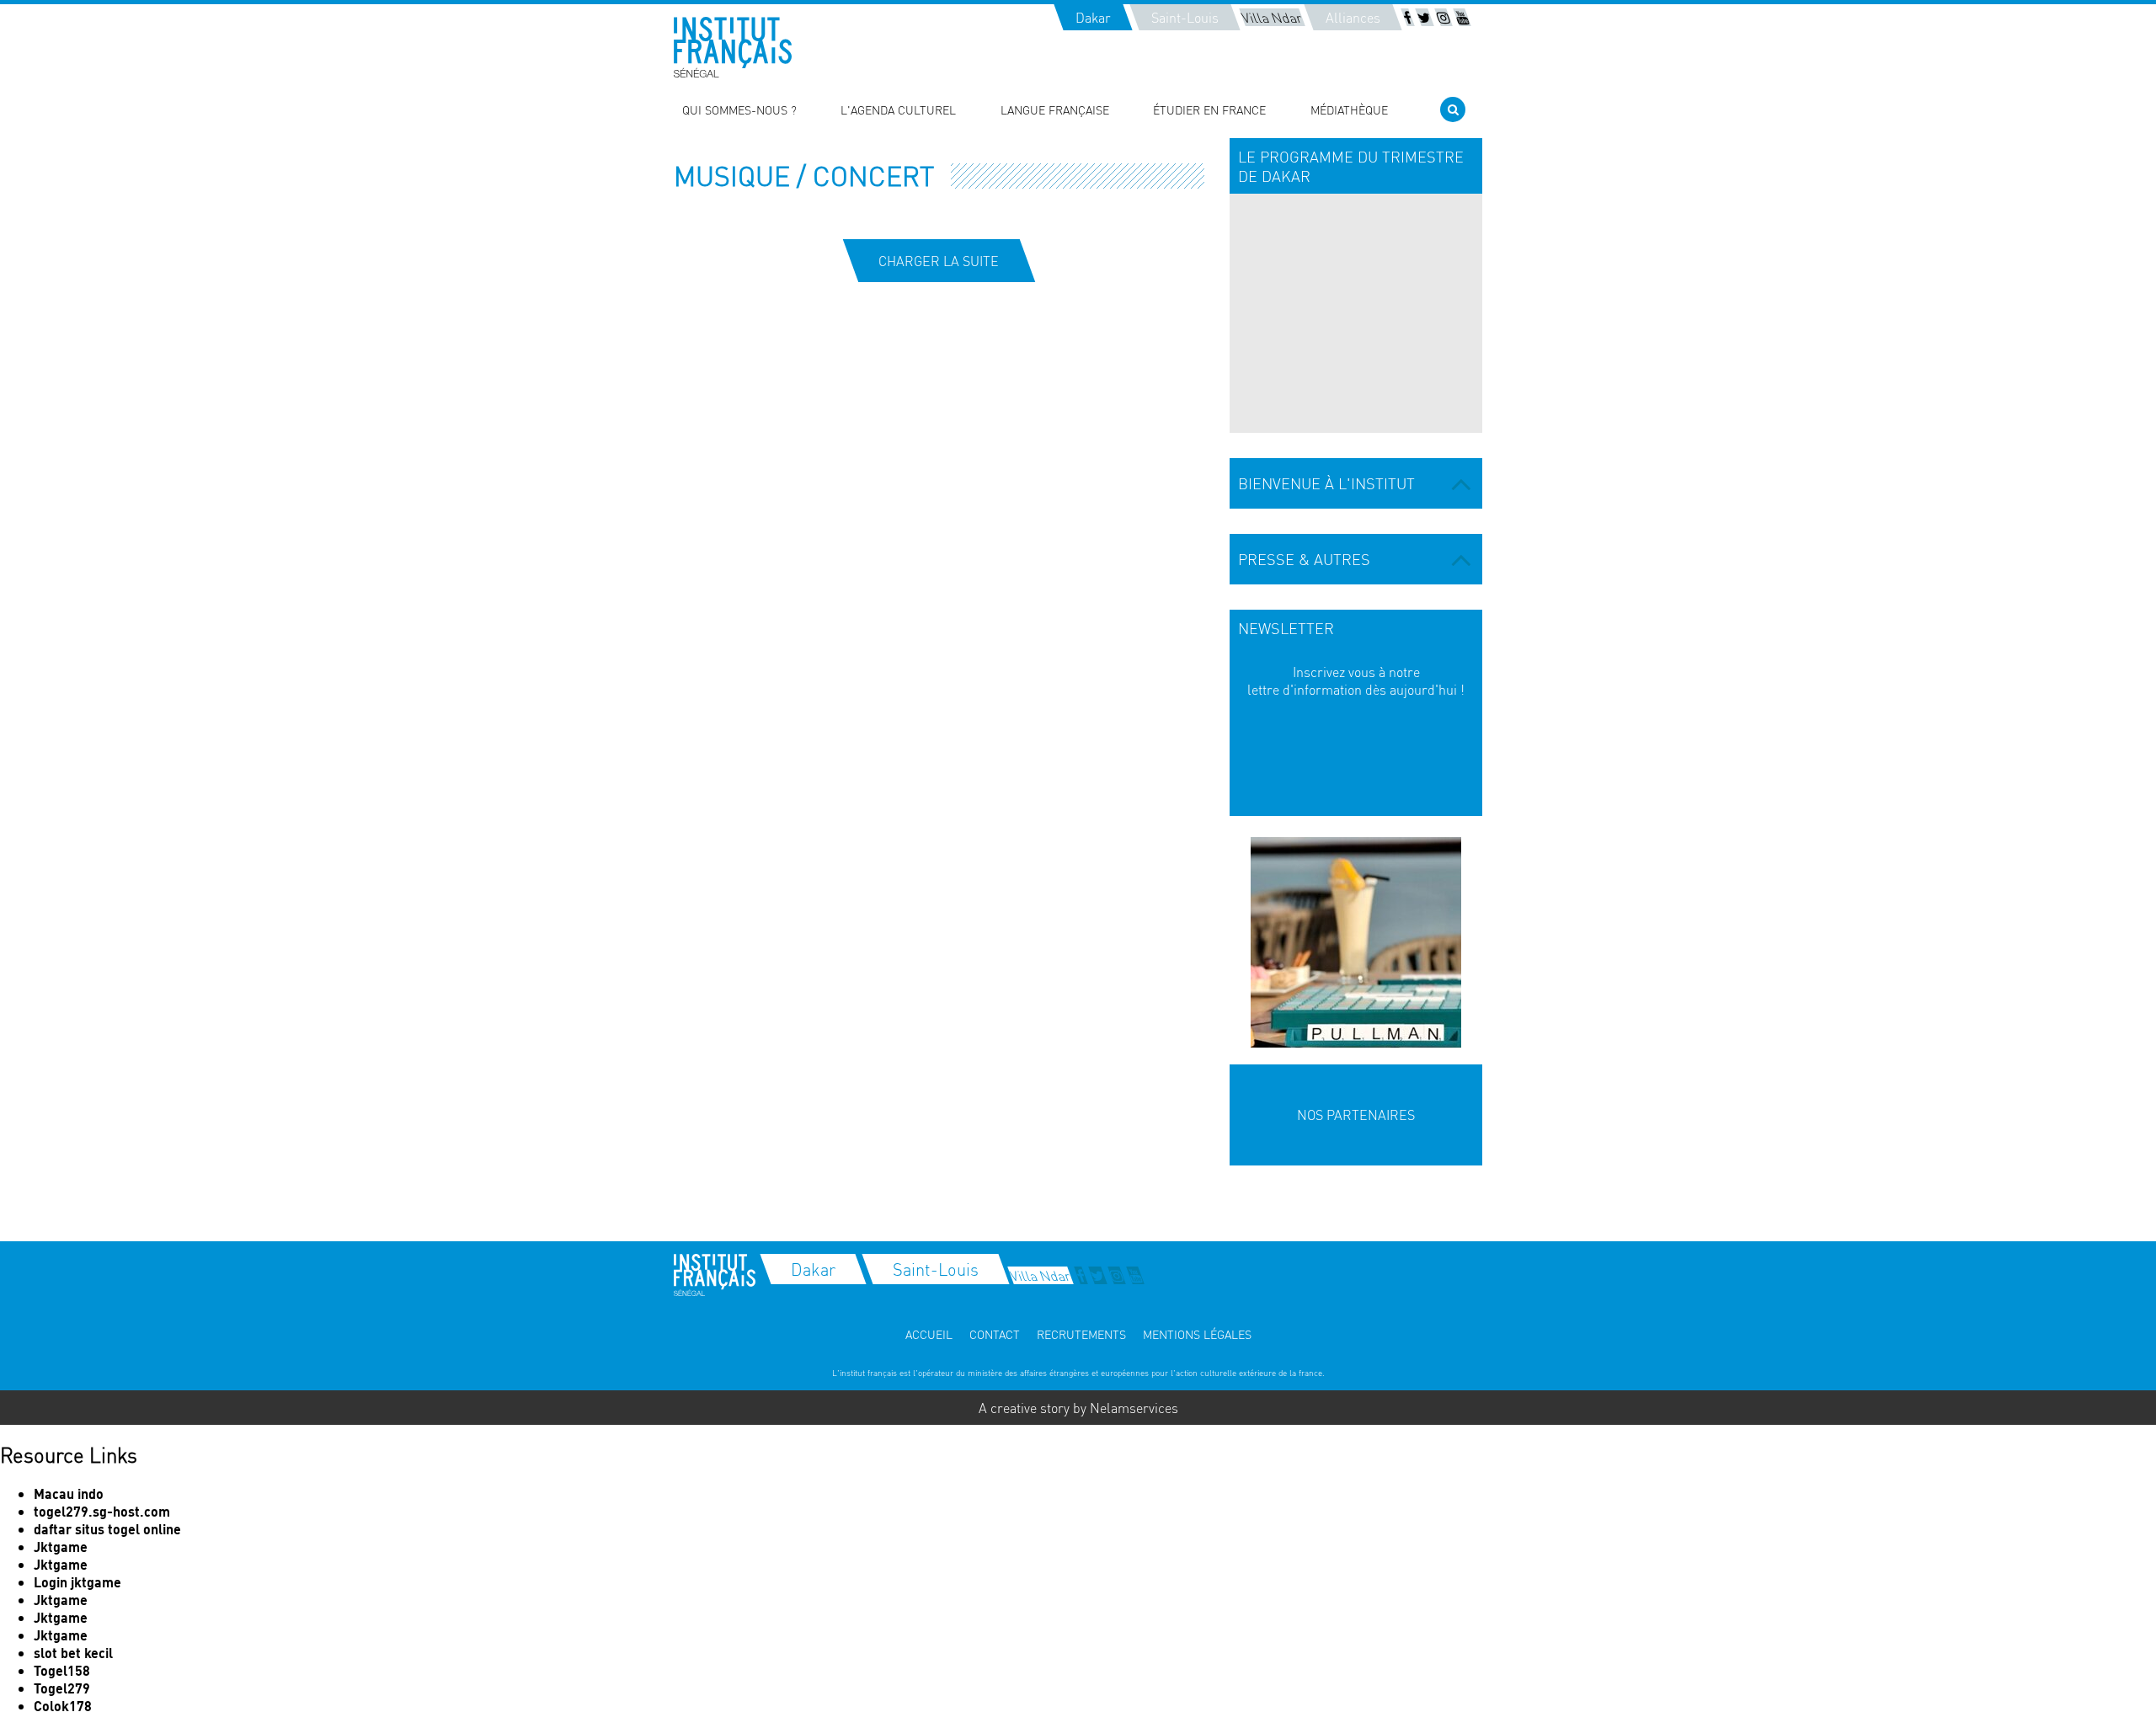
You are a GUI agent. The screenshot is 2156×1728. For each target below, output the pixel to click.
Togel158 (62, 1670)
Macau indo (69, 1493)
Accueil (929, 1334)
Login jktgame (77, 1582)
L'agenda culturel (898, 109)
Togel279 (62, 1688)
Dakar (1093, 17)
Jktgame (61, 1547)
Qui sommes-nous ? (739, 109)
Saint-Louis (1185, 17)
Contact (995, 1334)
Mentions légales (1197, 1334)
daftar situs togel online (107, 1529)
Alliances (1353, 17)
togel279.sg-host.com (102, 1511)
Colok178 (63, 1706)
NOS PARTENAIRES (1356, 1115)
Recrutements (1081, 1334)
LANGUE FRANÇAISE (1055, 109)
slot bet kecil (73, 1653)
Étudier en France (1209, 109)
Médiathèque (1349, 109)
